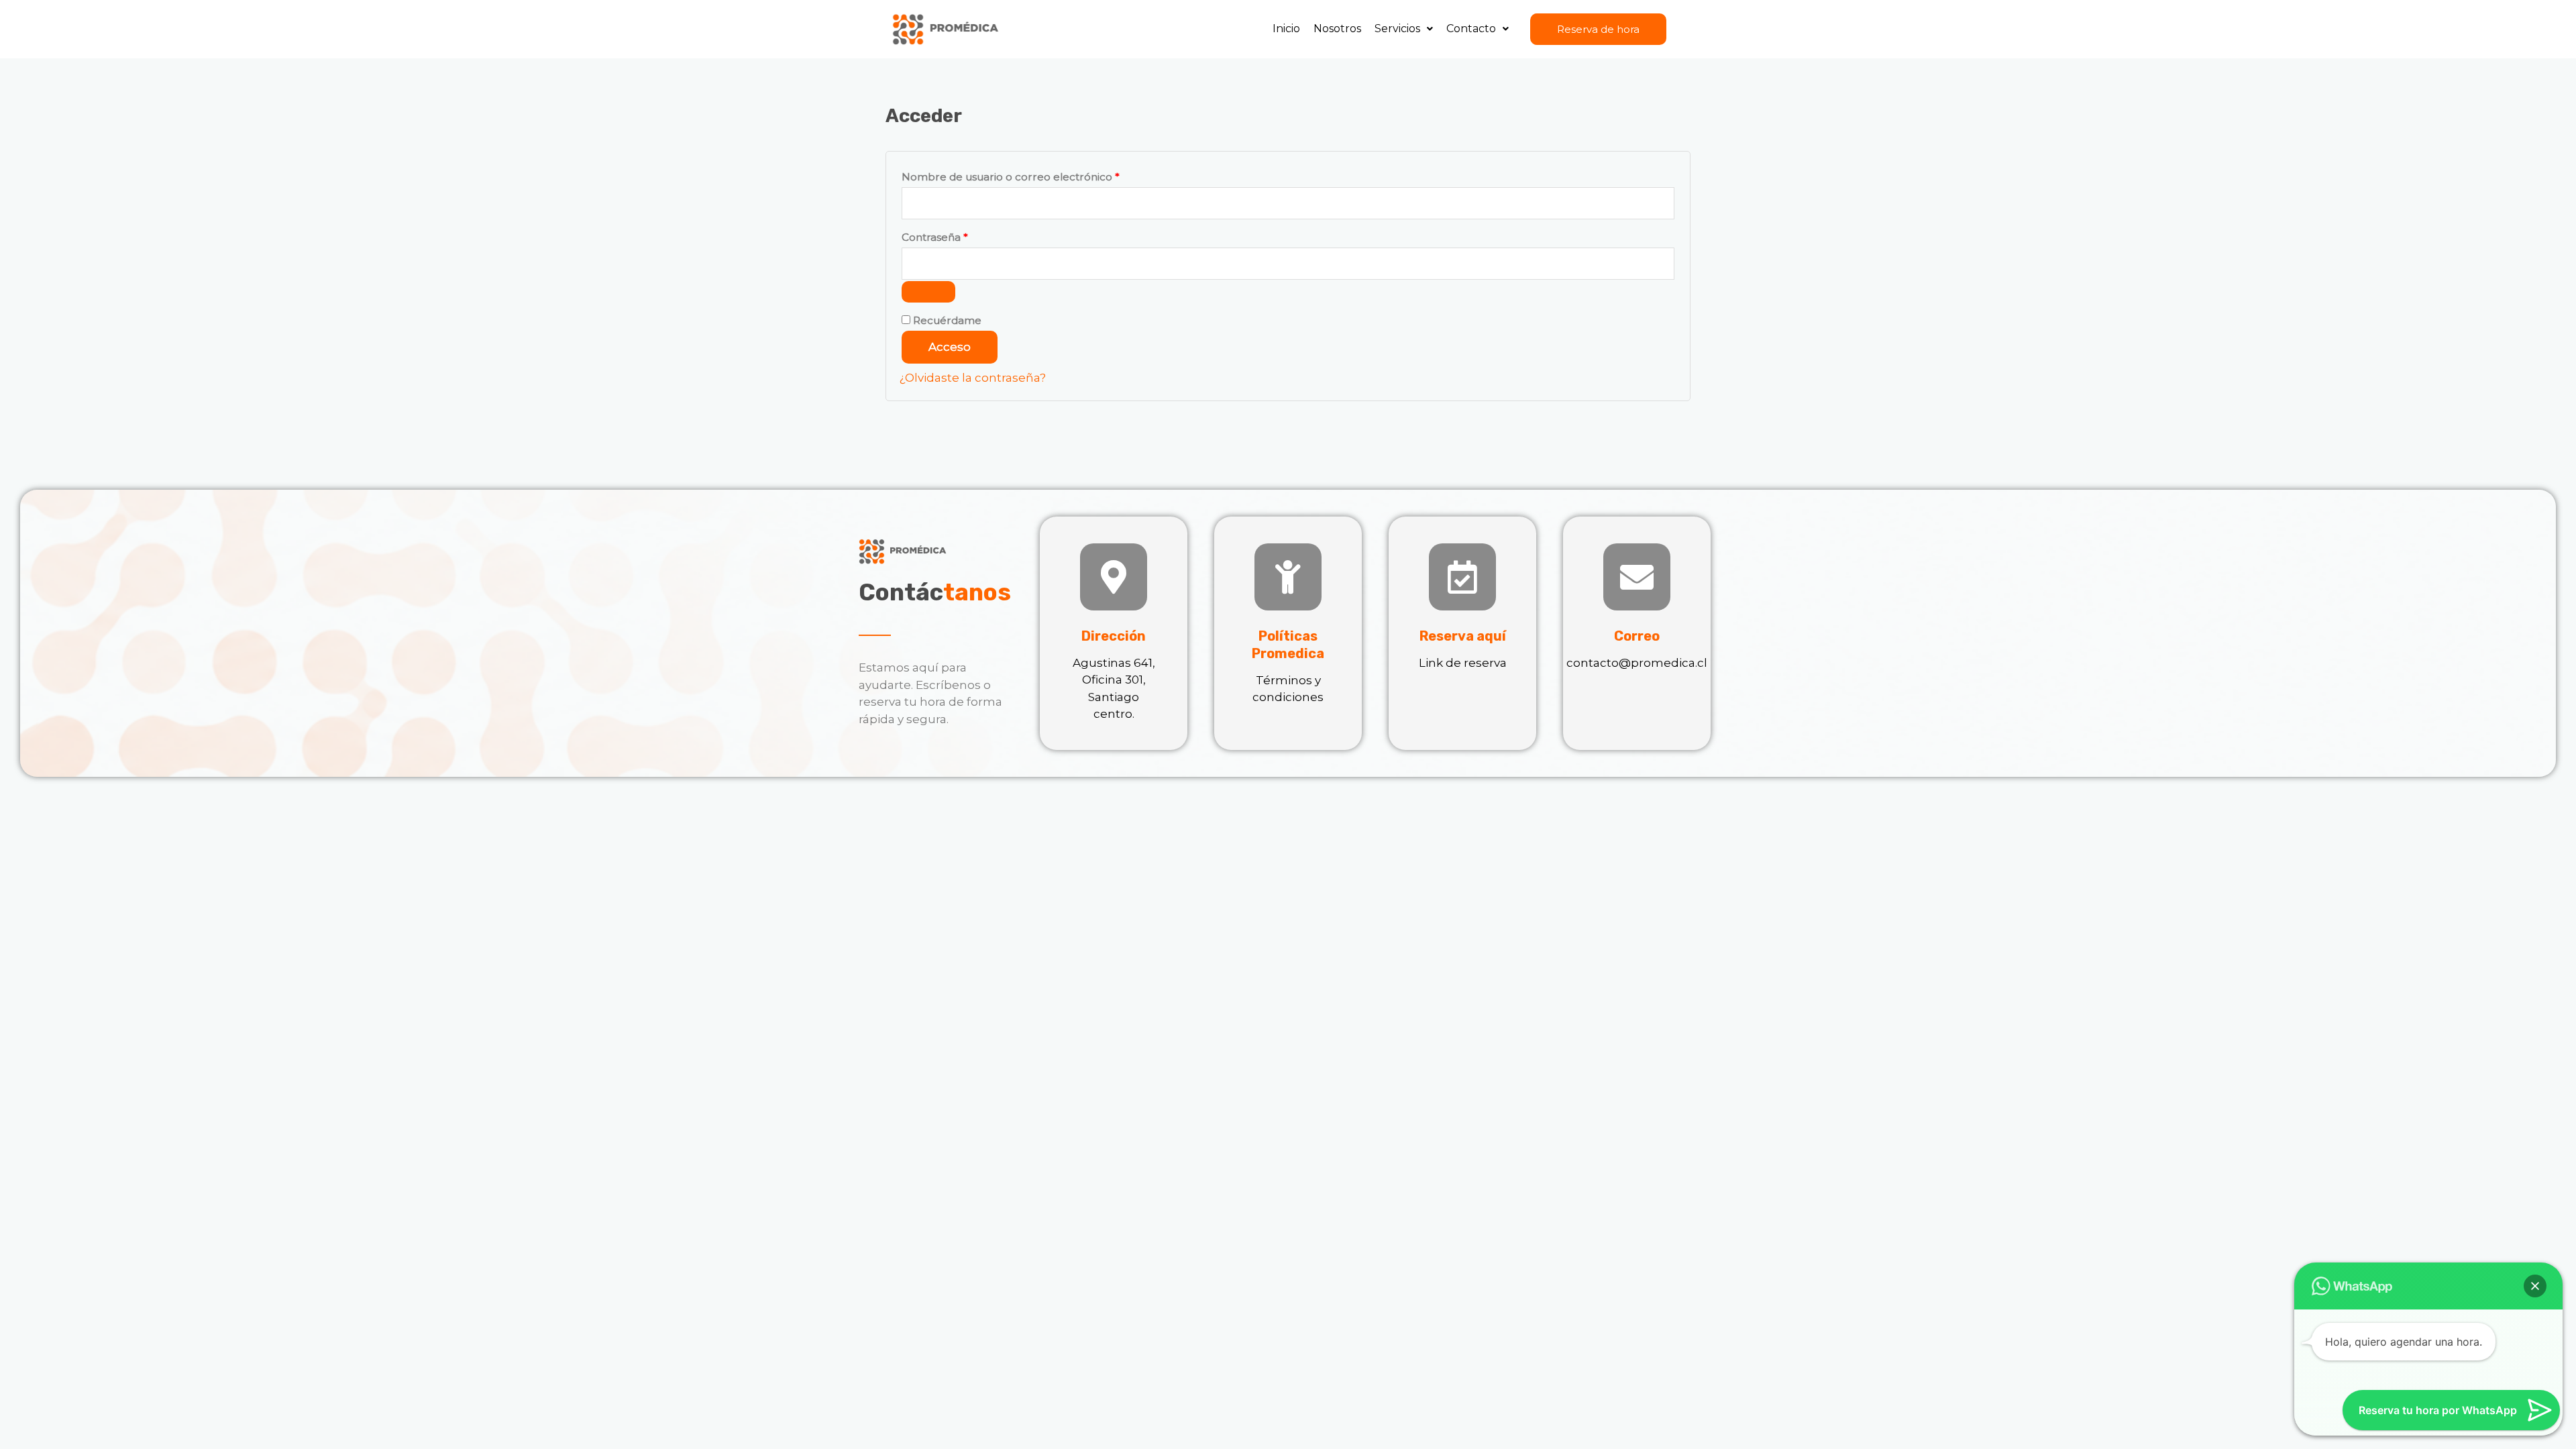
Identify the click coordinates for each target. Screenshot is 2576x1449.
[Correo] (1637, 577)
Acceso (950, 347)
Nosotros (1337, 29)
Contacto (1471, 29)
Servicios (1397, 29)
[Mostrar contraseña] (928, 292)
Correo (1637, 636)
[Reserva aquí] (1462, 577)
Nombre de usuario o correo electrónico (1039, 175)
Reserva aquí (1463, 636)
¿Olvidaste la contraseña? (973, 378)
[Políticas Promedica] (1288, 577)
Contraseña (963, 235)
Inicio (1286, 29)
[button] (1404, 29)
